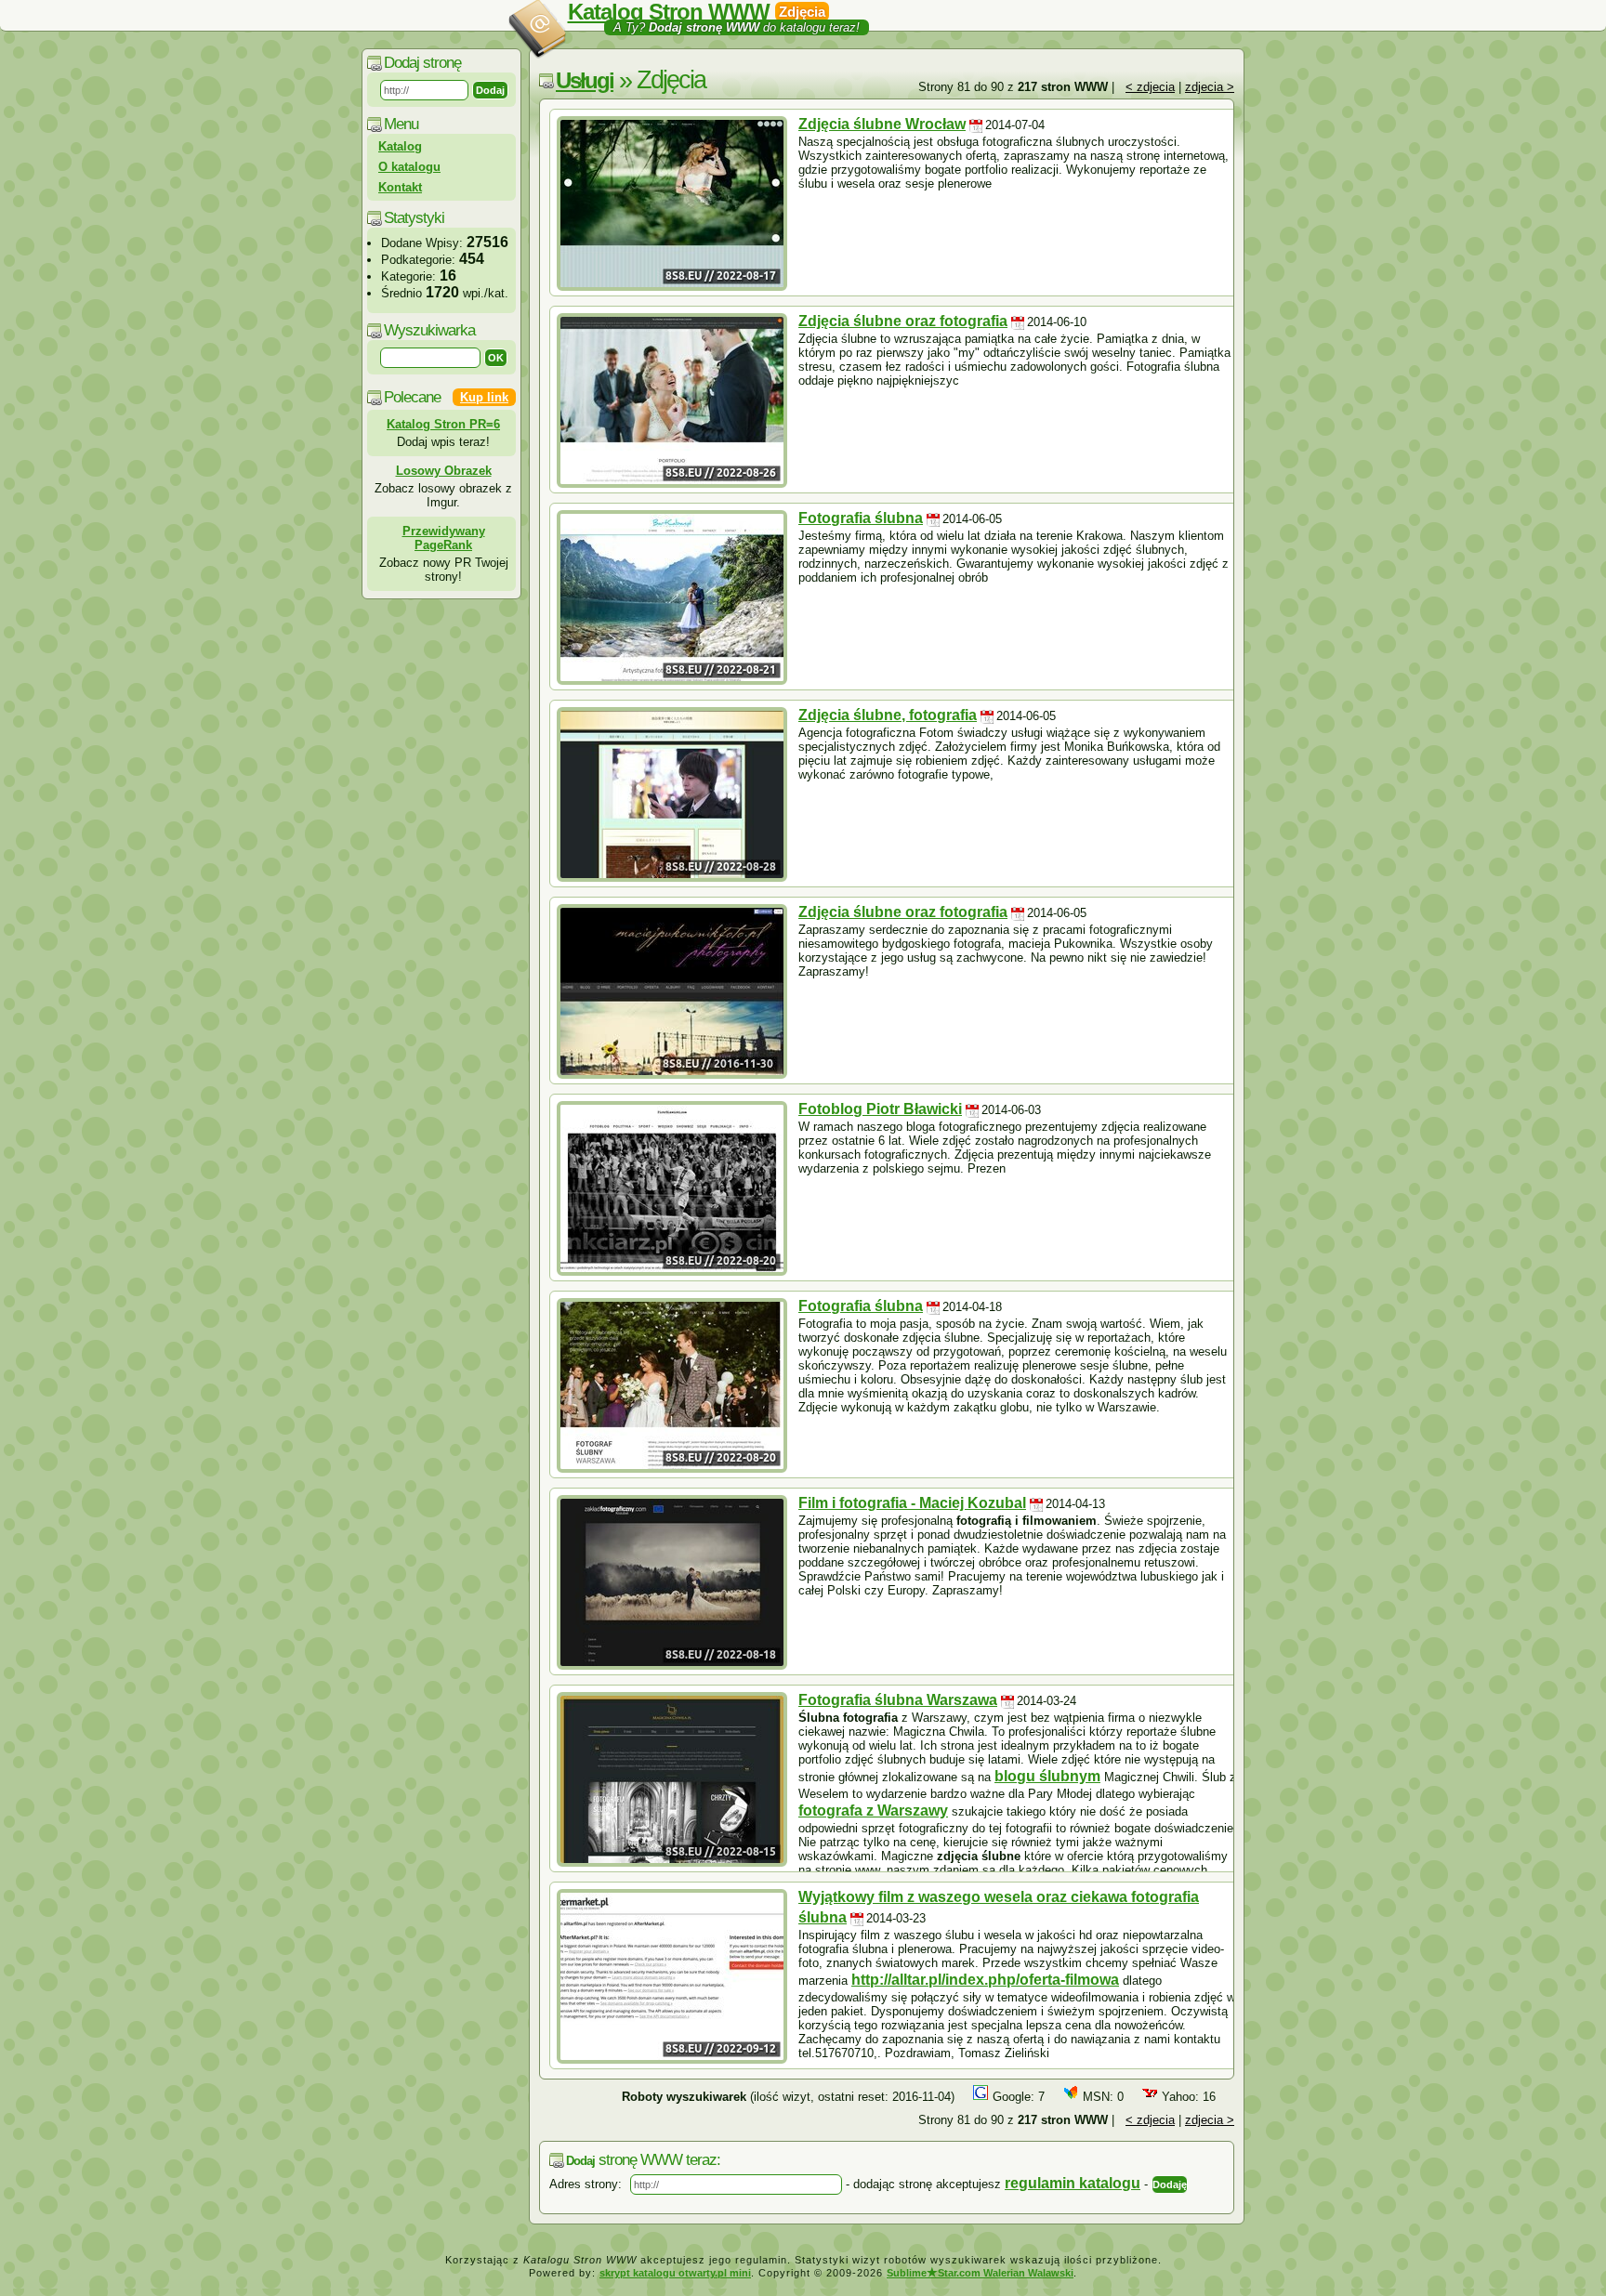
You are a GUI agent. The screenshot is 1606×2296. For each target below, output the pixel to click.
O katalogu (409, 167)
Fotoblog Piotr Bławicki (880, 1109)
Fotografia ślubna (861, 518)
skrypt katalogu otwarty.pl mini (675, 2273)
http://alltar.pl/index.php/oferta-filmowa (985, 1980)
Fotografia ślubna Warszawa (898, 1700)
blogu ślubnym (1047, 1776)
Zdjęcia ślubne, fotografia (888, 715)
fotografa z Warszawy (873, 1811)
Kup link (484, 397)
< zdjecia (1150, 87)
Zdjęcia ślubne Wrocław (882, 124)
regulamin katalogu (1073, 2183)
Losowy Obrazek (444, 471)
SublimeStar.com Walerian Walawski (980, 2273)
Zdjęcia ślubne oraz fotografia (903, 321)
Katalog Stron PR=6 (443, 424)
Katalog (400, 146)
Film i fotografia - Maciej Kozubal (912, 1503)
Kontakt (400, 187)
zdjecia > (1210, 87)
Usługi (585, 80)
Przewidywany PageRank (444, 538)
